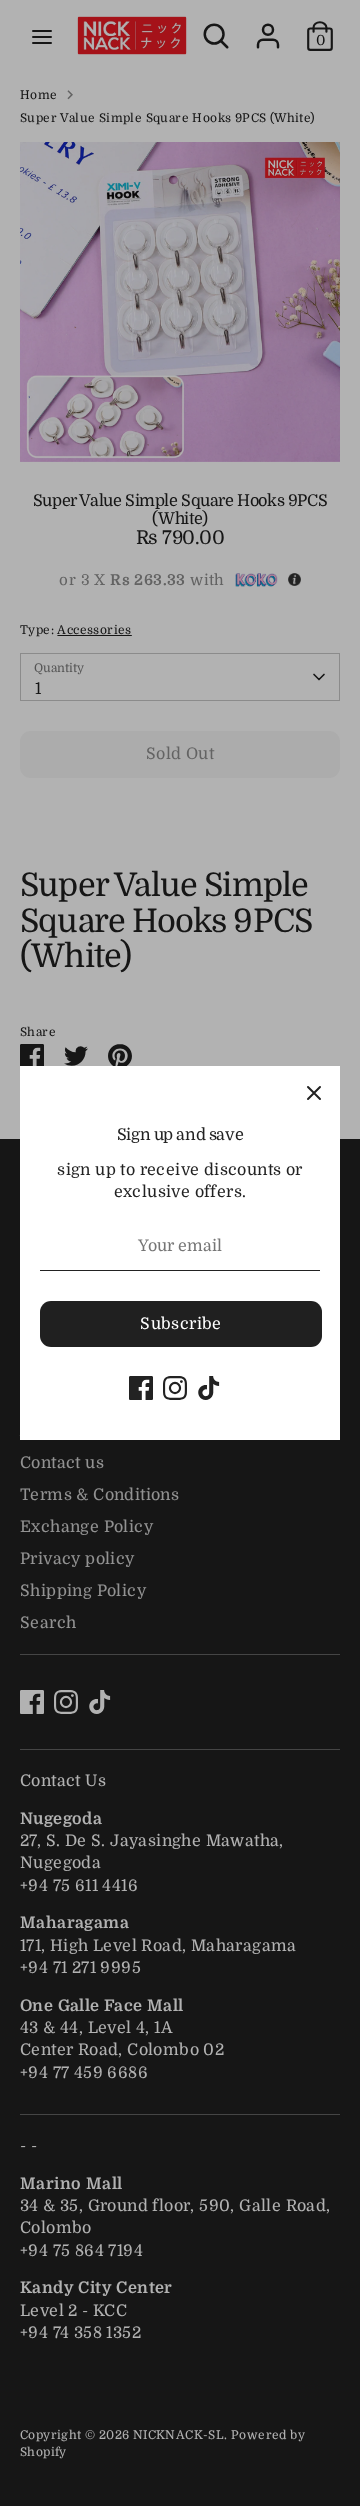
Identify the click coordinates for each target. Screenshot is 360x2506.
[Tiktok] (209, 1388)
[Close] (314, 1092)
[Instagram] (175, 1388)
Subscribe (181, 1324)
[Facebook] (141, 1388)
